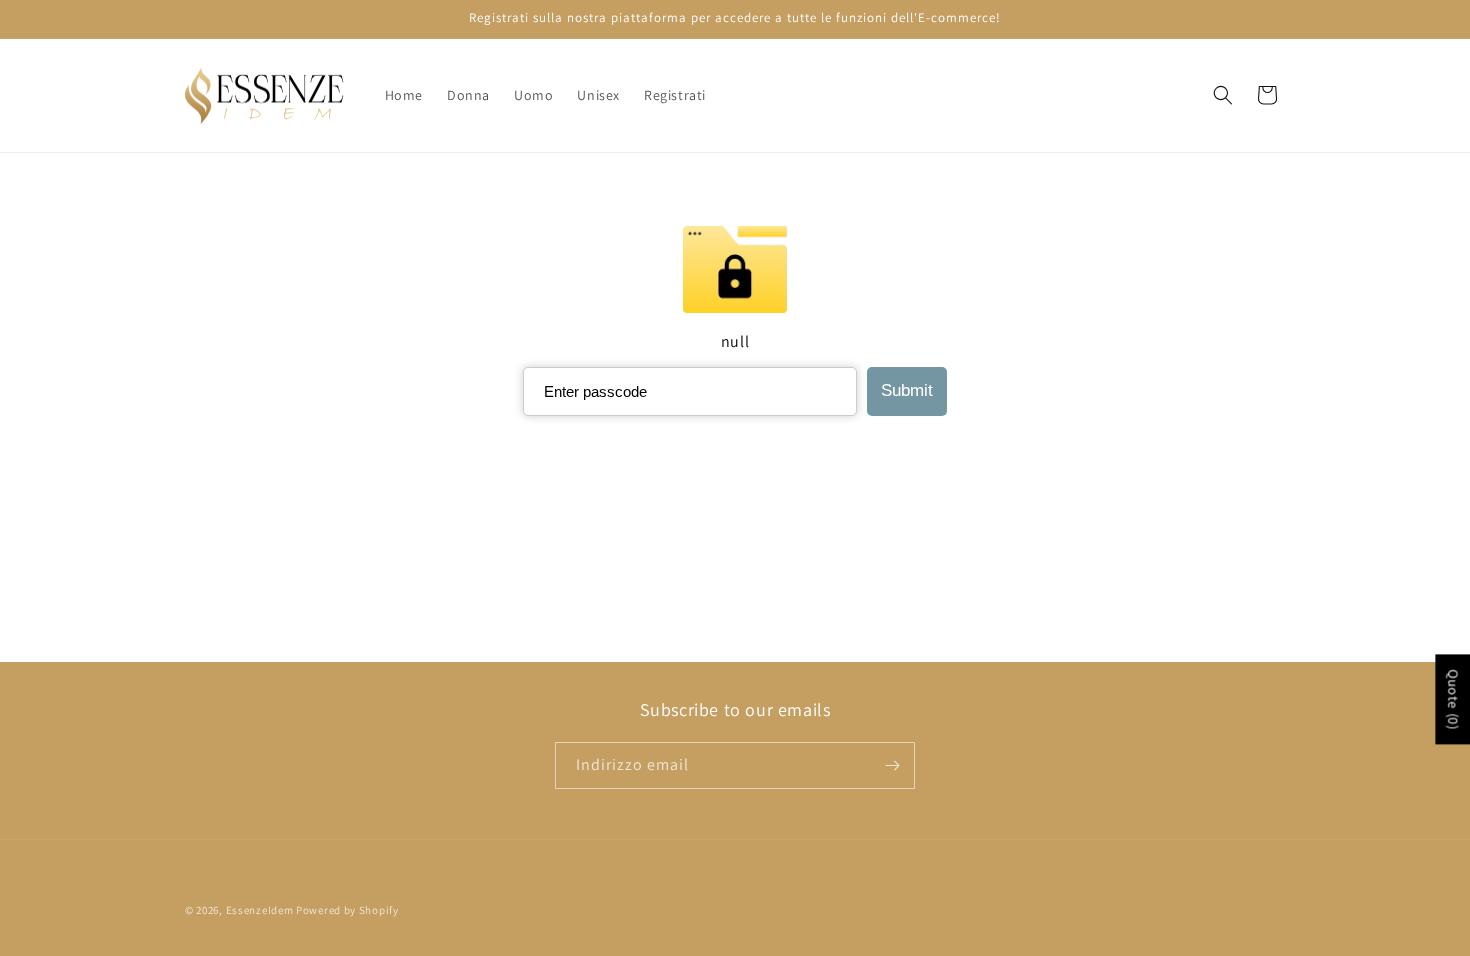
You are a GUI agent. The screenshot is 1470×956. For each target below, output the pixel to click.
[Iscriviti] (892, 765)
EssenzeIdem (260, 910)
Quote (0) (1453, 699)
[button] (1223, 95)
